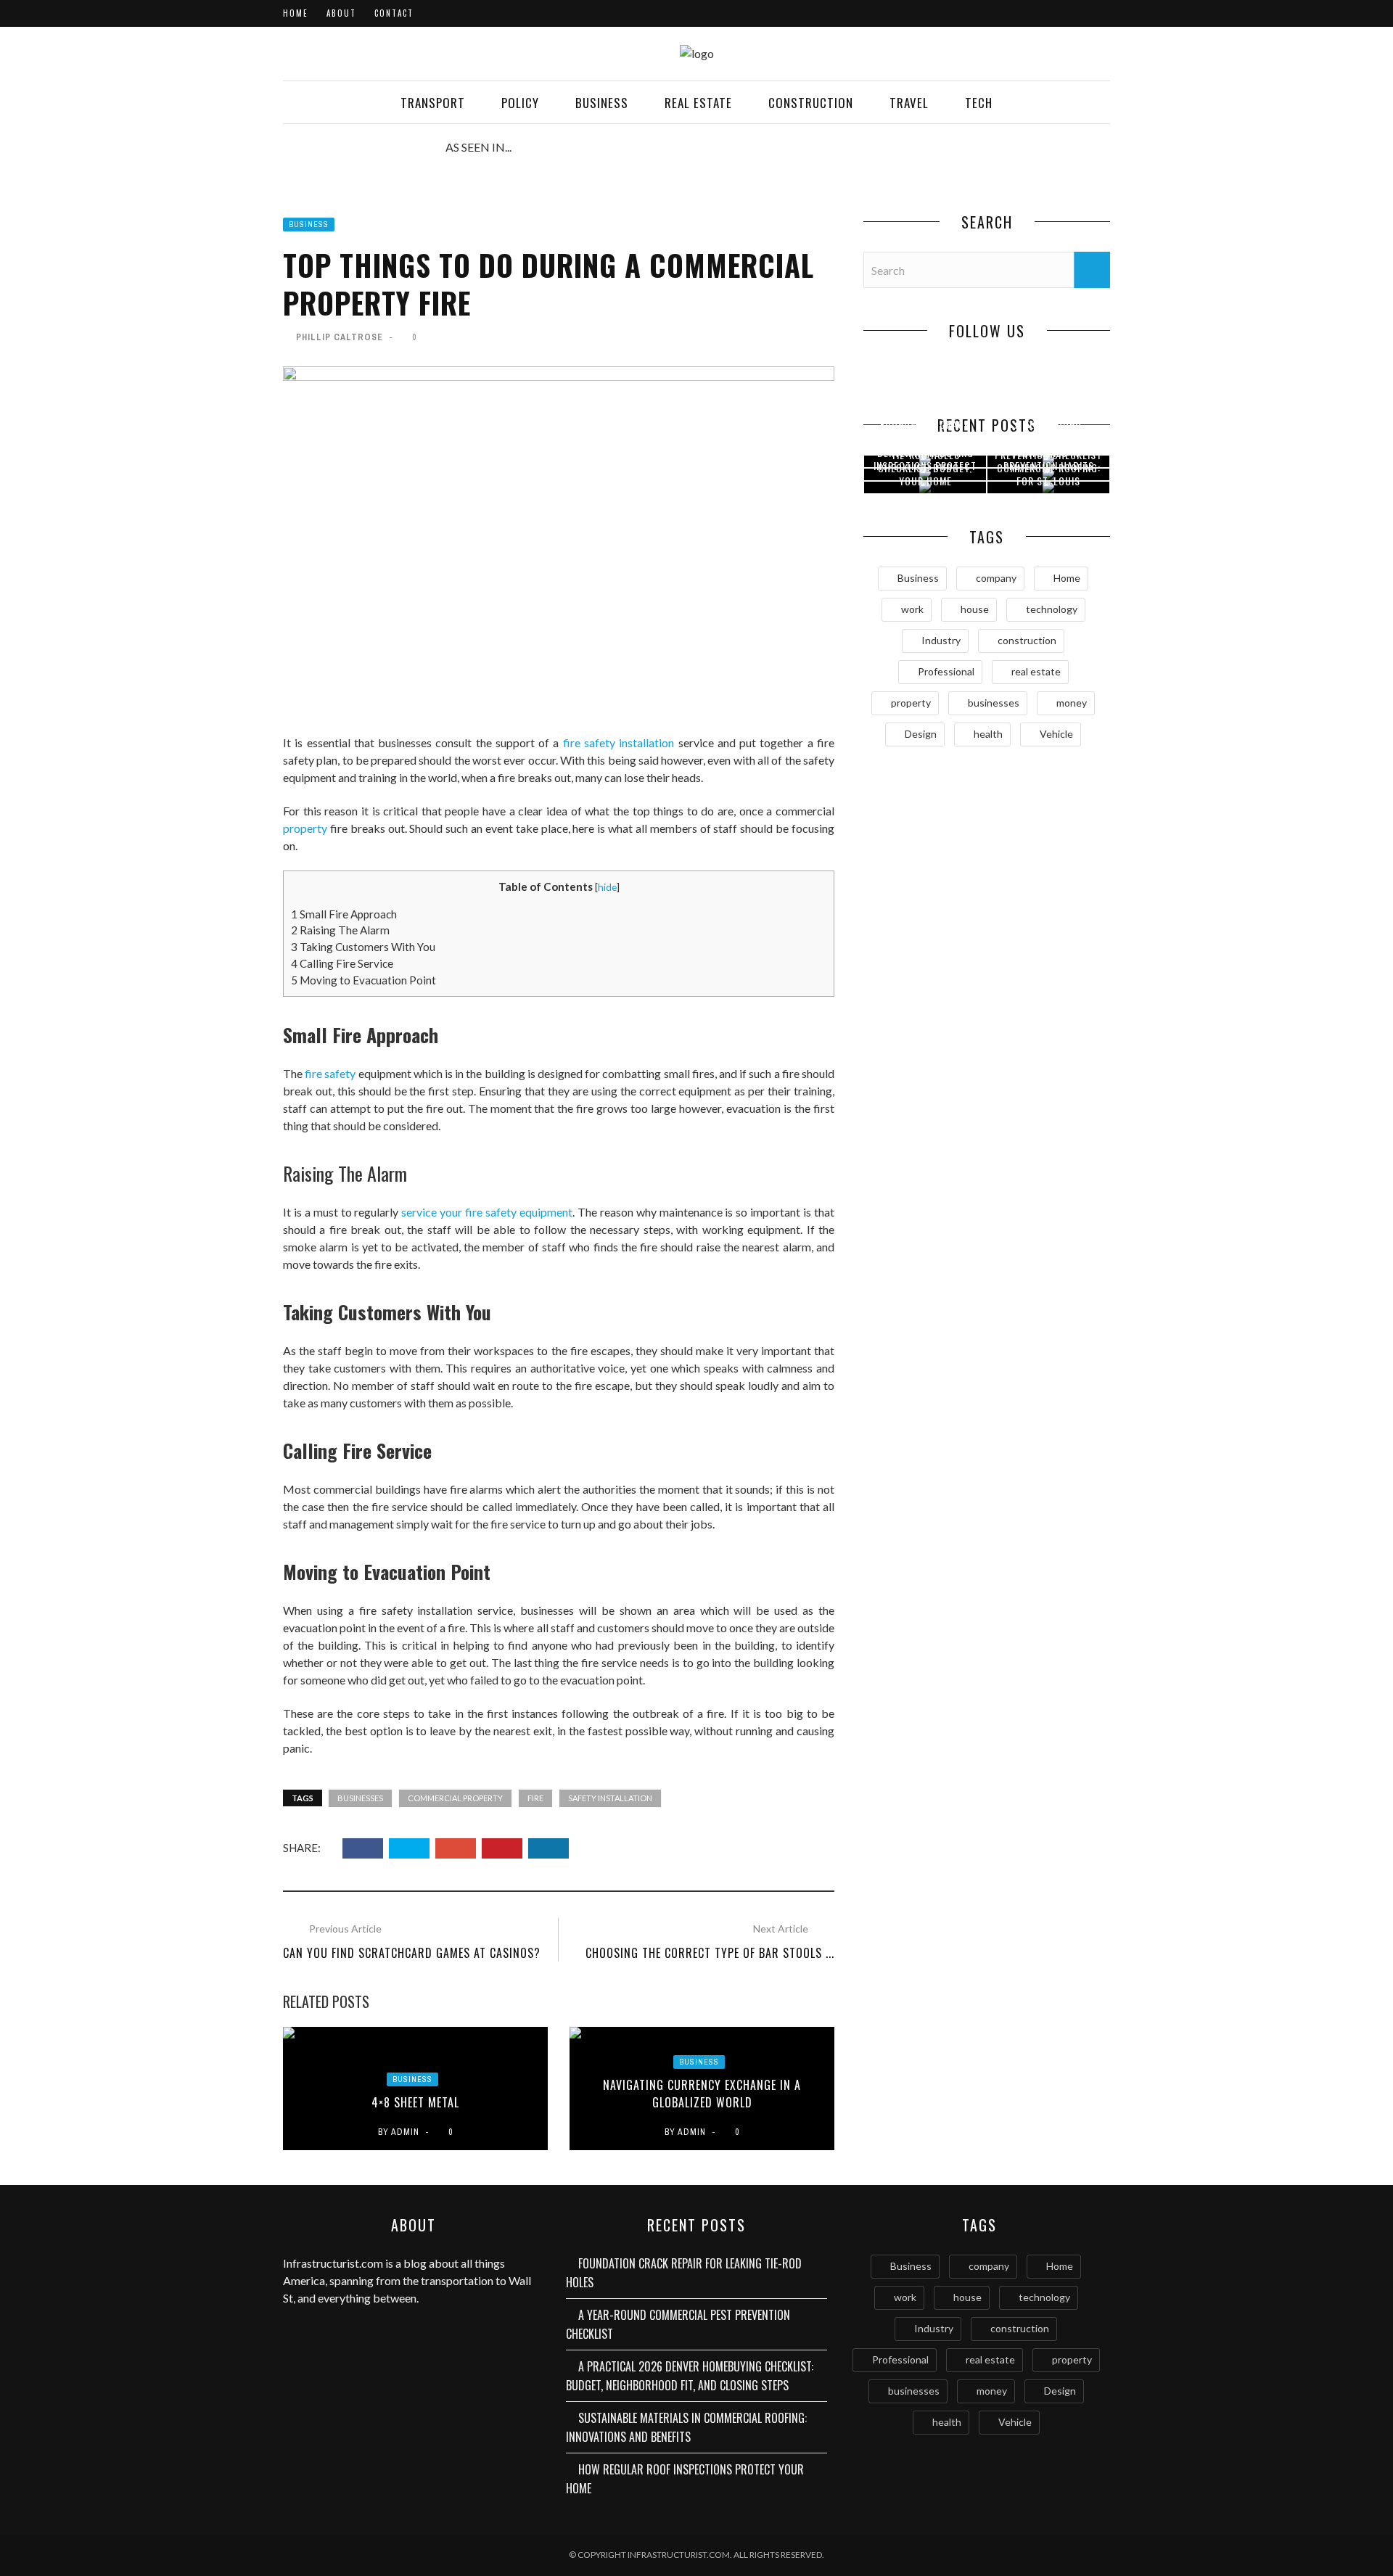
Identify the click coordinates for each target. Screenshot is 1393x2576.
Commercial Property (455, 1798)
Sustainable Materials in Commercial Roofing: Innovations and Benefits (686, 2427)
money (1072, 703)
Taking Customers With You (364, 947)
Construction (811, 103)
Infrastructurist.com (333, 2263)
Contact (394, 13)
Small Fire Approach (345, 914)
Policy (520, 103)
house (975, 609)
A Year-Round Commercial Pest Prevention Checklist (678, 2324)
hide (607, 887)
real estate (1036, 671)
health (988, 734)
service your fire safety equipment (487, 1212)
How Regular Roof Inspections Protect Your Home (925, 465)
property (305, 828)
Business (602, 103)
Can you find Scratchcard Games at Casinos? (412, 1953)
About (341, 13)
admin (405, 2132)
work (912, 609)
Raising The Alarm (340, 930)
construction (1027, 640)
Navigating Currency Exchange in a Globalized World (702, 2094)
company (996, 578)
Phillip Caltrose (340, 337)
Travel (909, 103)
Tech (979, 103)
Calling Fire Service (342, 963)
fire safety (330, 1073)
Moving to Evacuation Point (365, 980)
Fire (535, 1798)
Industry (941, 640)
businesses (360, 1798)
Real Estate (698, 103)
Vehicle (1056, 734)
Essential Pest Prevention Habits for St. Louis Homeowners (1049, 473)
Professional (946, 671)
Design (921, 734)
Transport (433, 103)
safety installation (610, 1798)
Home (296, 13)
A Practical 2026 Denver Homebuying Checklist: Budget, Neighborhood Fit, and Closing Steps (690, 2376)
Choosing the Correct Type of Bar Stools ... (710, 1953)
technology (1052, 609)
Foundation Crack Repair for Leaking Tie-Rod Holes (684, 2273)
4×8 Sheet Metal (415, 2102)
